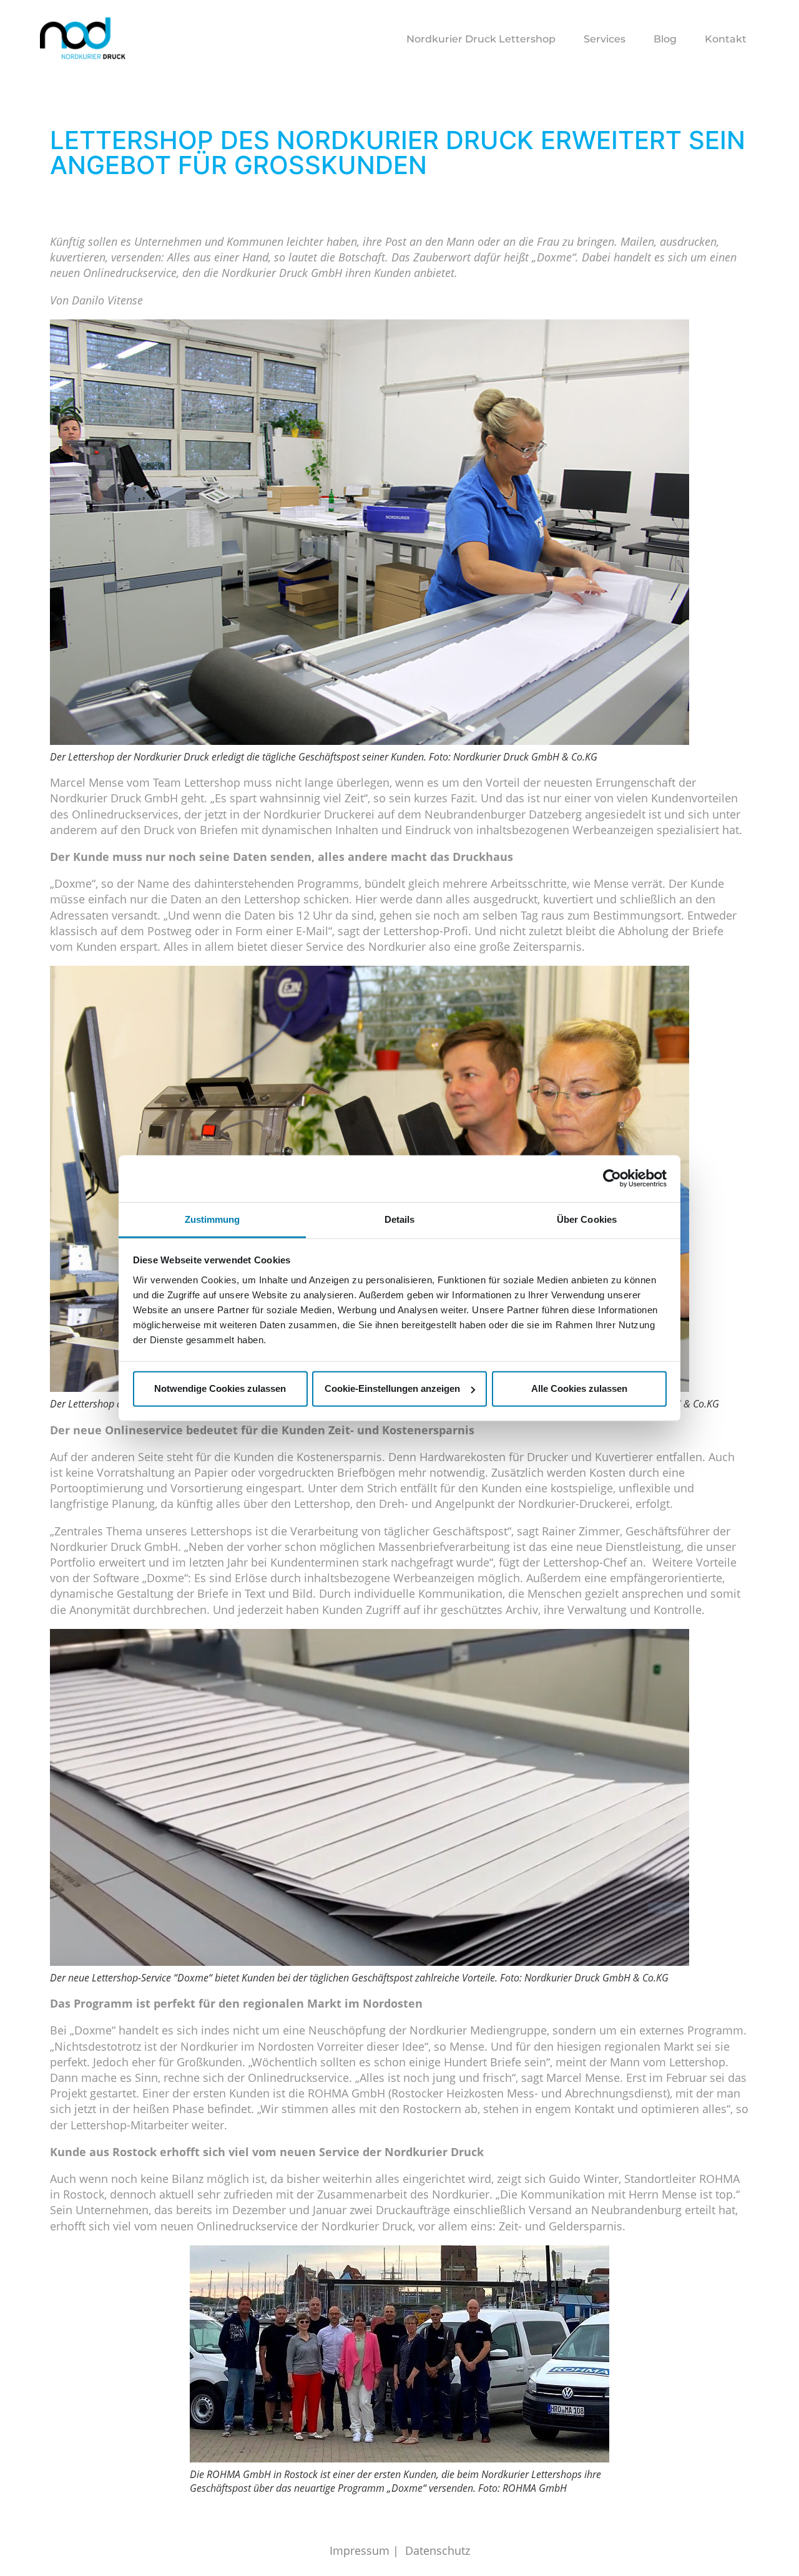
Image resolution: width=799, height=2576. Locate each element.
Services (605, 39)
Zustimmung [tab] (213, 1219)
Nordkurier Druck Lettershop (481, 39)
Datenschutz (438, 2550)
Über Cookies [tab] (587, 1219)
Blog (665, 39)
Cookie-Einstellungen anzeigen (392, 1388)
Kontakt (726, 39)
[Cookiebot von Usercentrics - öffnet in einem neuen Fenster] (612, 1179)
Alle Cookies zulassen (579, 1388)
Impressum (360, 2550)
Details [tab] (400, 1219)
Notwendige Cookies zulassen (220, 1388)
